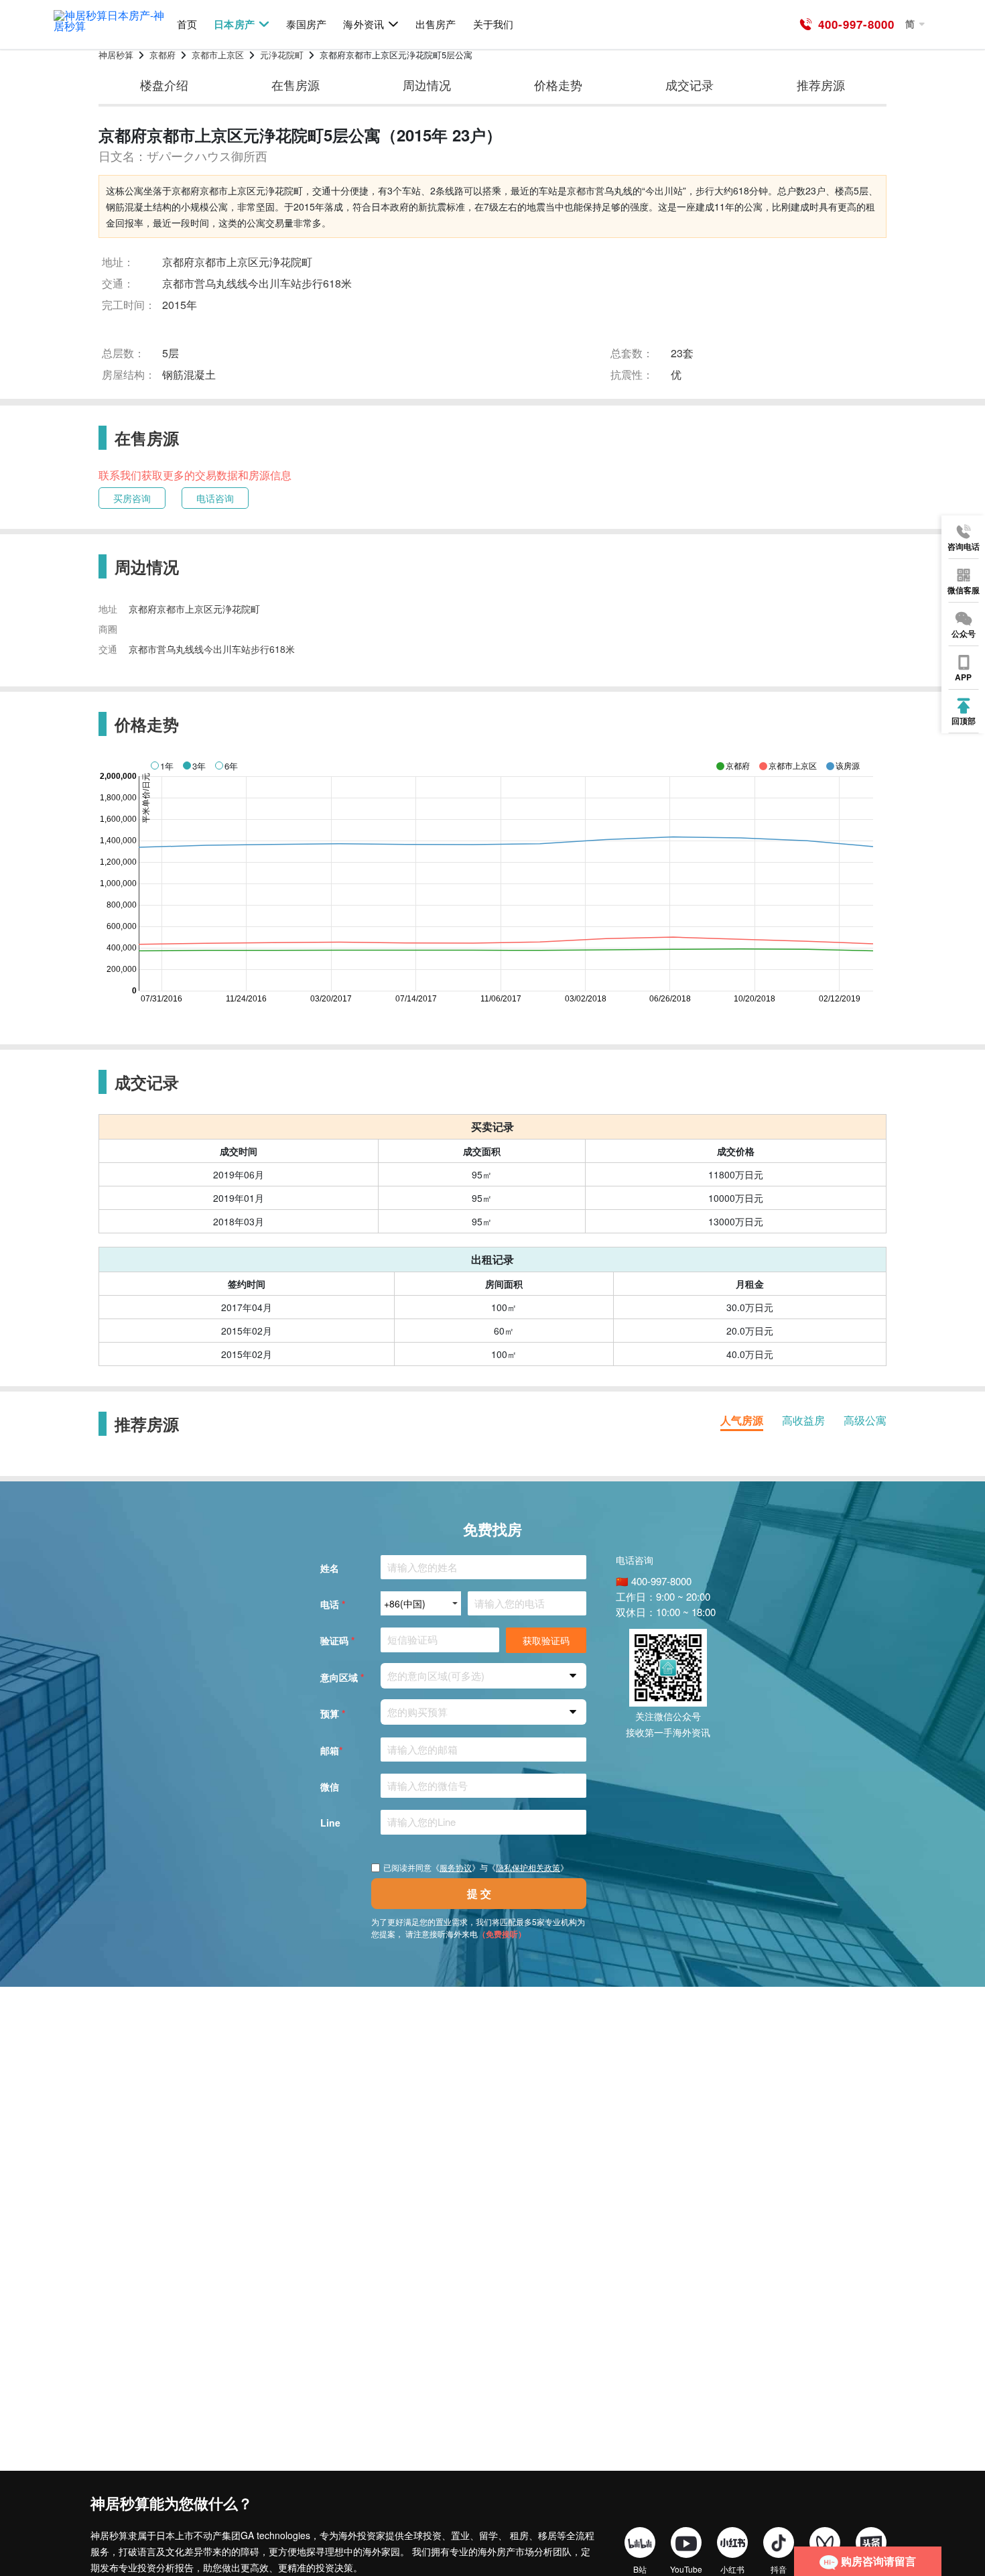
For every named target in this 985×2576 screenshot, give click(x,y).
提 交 (479, 1893)
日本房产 (234, 24)
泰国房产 (306, 24)
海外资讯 (363, 24)
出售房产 (436, 24)
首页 (187, 24)
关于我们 (493, 24)
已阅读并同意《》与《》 (476, 1867)
